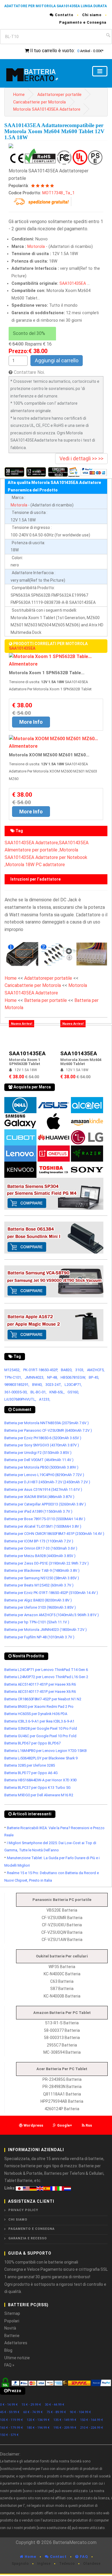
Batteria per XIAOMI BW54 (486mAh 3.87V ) (39, 1497)
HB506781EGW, (73, 1377)
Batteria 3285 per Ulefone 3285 (30, 1765)
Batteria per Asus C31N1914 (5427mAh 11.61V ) (43, 1489)
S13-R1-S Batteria (62, 2023)
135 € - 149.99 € (65, 2420)
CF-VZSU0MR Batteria (62, 1918)
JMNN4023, (34, 1377)
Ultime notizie (17, 2358)
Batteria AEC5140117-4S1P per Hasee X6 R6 (40, 1684)
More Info (31, 722)
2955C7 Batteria (62, 2045)
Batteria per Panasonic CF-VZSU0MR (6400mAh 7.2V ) (48, 1430)
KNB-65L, (57, 1392)
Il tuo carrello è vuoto (52, 51)
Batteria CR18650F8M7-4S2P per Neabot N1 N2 (43, 1699)
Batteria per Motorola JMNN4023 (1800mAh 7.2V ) (46, 1630)
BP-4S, (94, 1377)
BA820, (67, 1370)
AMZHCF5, (96, 1370)
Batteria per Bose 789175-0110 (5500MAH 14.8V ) (45, 1519)
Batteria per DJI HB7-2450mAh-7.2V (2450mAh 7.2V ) (47, 1482)
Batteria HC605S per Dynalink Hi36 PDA (36, 1714)
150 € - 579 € (9, 2435)
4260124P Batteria (62, 2109)
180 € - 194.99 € (38, 2428)
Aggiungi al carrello (57, 360)
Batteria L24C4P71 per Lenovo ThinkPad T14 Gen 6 (46, 1670)
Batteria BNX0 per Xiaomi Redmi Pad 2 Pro (39, 1707)
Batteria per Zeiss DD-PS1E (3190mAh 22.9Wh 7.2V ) (47, 1563)
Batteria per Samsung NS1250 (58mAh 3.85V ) (42, 1578)
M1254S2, (12, 1370)
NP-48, (52, 1377)
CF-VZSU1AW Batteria (62, 1940)
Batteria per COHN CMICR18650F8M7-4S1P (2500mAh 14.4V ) (54, 1534)
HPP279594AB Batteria (62, 2101)
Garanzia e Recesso (28, 2238)
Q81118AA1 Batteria (62, 2094)
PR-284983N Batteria (62, 2087)
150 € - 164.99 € (92, 2420)
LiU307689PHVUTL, (20, 1399)
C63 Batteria (62, 1981)
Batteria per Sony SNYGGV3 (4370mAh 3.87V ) (42, 1445)
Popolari (12, 2321)
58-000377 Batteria (62, 2030)
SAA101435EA (73, 283)
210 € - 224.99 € (92, 2428)
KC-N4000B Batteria (62, 1996)
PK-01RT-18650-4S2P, (41, 1370)
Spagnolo (20, 2564)
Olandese (92, 2564)
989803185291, (17, 1385)
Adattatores (16, 2343)
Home (19, 95)
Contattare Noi (29, 372)
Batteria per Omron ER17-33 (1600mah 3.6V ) (41, 1548)
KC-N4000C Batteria (62, 1974)
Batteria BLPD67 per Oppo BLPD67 (32, 1743)
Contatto (64, 15)
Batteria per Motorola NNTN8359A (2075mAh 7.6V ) (47, 1423)
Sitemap (12, 2313)
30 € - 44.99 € (55, 2405)
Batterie (12, 2336)
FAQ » (9, 2365)
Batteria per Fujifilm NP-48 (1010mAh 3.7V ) (39, 1637)
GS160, (73, 1392)
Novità (10, 2328)
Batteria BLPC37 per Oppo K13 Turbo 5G (37, 1788)
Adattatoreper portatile (59, 95)
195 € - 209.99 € (65, 2428)
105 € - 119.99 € (11, 2420)
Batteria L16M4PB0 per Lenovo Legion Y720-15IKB (46, 1751)
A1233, (45, 1399)
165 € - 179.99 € (11, 2428)
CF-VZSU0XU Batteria (62, 1925)
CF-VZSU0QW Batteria (62, 1932)
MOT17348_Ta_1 (58, 193)
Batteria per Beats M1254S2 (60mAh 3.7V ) (39, 1585)
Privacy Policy (23, 2210)
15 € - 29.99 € (31, 2405)
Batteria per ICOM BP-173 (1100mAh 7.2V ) (39, 1541)
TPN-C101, (13, 1377)
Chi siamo (92, 15)
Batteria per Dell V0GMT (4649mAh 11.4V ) (39, 1460)
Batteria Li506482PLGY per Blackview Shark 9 (41, 1758)
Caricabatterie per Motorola (39, 102)
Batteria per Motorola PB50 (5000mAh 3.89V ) (41, 1467)
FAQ (83, 2557)
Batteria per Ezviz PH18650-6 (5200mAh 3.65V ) (43, 1438)
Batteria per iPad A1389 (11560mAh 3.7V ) (38, 1511)
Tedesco (67, 2564)
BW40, (37, 1385)
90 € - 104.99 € (80, 2412)
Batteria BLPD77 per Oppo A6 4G (31, 1773)
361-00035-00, (16, 1392)
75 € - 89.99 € (56, 2412)
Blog (8, 2350)
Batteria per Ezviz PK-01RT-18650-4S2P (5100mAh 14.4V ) (51, 1593)
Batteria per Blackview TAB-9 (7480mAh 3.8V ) (42, 1570)
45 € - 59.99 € (10, 2412)
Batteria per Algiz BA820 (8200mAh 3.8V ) (38, 1600)
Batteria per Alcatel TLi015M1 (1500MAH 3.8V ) (43, 1526)
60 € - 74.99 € (33, 2412)
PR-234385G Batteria (62, 2079)
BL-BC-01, (38, 1392)
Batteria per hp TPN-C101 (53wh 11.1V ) (37, 1622)
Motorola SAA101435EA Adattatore (47, 109)
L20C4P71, (73, 1385)
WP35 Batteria (62, 1967)
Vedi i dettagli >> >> (81, 458)
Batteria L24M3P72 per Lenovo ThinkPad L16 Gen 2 (46, 1677)
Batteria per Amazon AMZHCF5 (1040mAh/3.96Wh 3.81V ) (52, 1615)
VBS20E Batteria (62, 1910)
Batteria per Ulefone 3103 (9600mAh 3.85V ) (40, 1607)
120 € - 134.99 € (38, 2420)
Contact (58, 2557)
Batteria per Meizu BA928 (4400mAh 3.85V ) (40, 1556)
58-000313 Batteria (62, 2038)
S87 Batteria (62, 1989)
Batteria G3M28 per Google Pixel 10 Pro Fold (41, 1728)
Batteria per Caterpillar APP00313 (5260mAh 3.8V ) (45, 1504)
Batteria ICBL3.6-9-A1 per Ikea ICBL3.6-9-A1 (39, 1721)
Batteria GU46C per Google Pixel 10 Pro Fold (40, 1736)
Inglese (44, 2564)
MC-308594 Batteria (62, 2052)
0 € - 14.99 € (9, 2405)
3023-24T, (54, 1385)
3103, (80, 1370)
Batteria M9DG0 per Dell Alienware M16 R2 (39, 1795)
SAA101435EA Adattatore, (32, 843)
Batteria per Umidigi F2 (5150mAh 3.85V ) (38, 1453)
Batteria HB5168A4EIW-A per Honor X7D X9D (41, 1780)
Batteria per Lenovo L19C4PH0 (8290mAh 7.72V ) (44, 1475)
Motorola (36, 247)
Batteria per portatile (46, 1000)
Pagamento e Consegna (83, 22)
